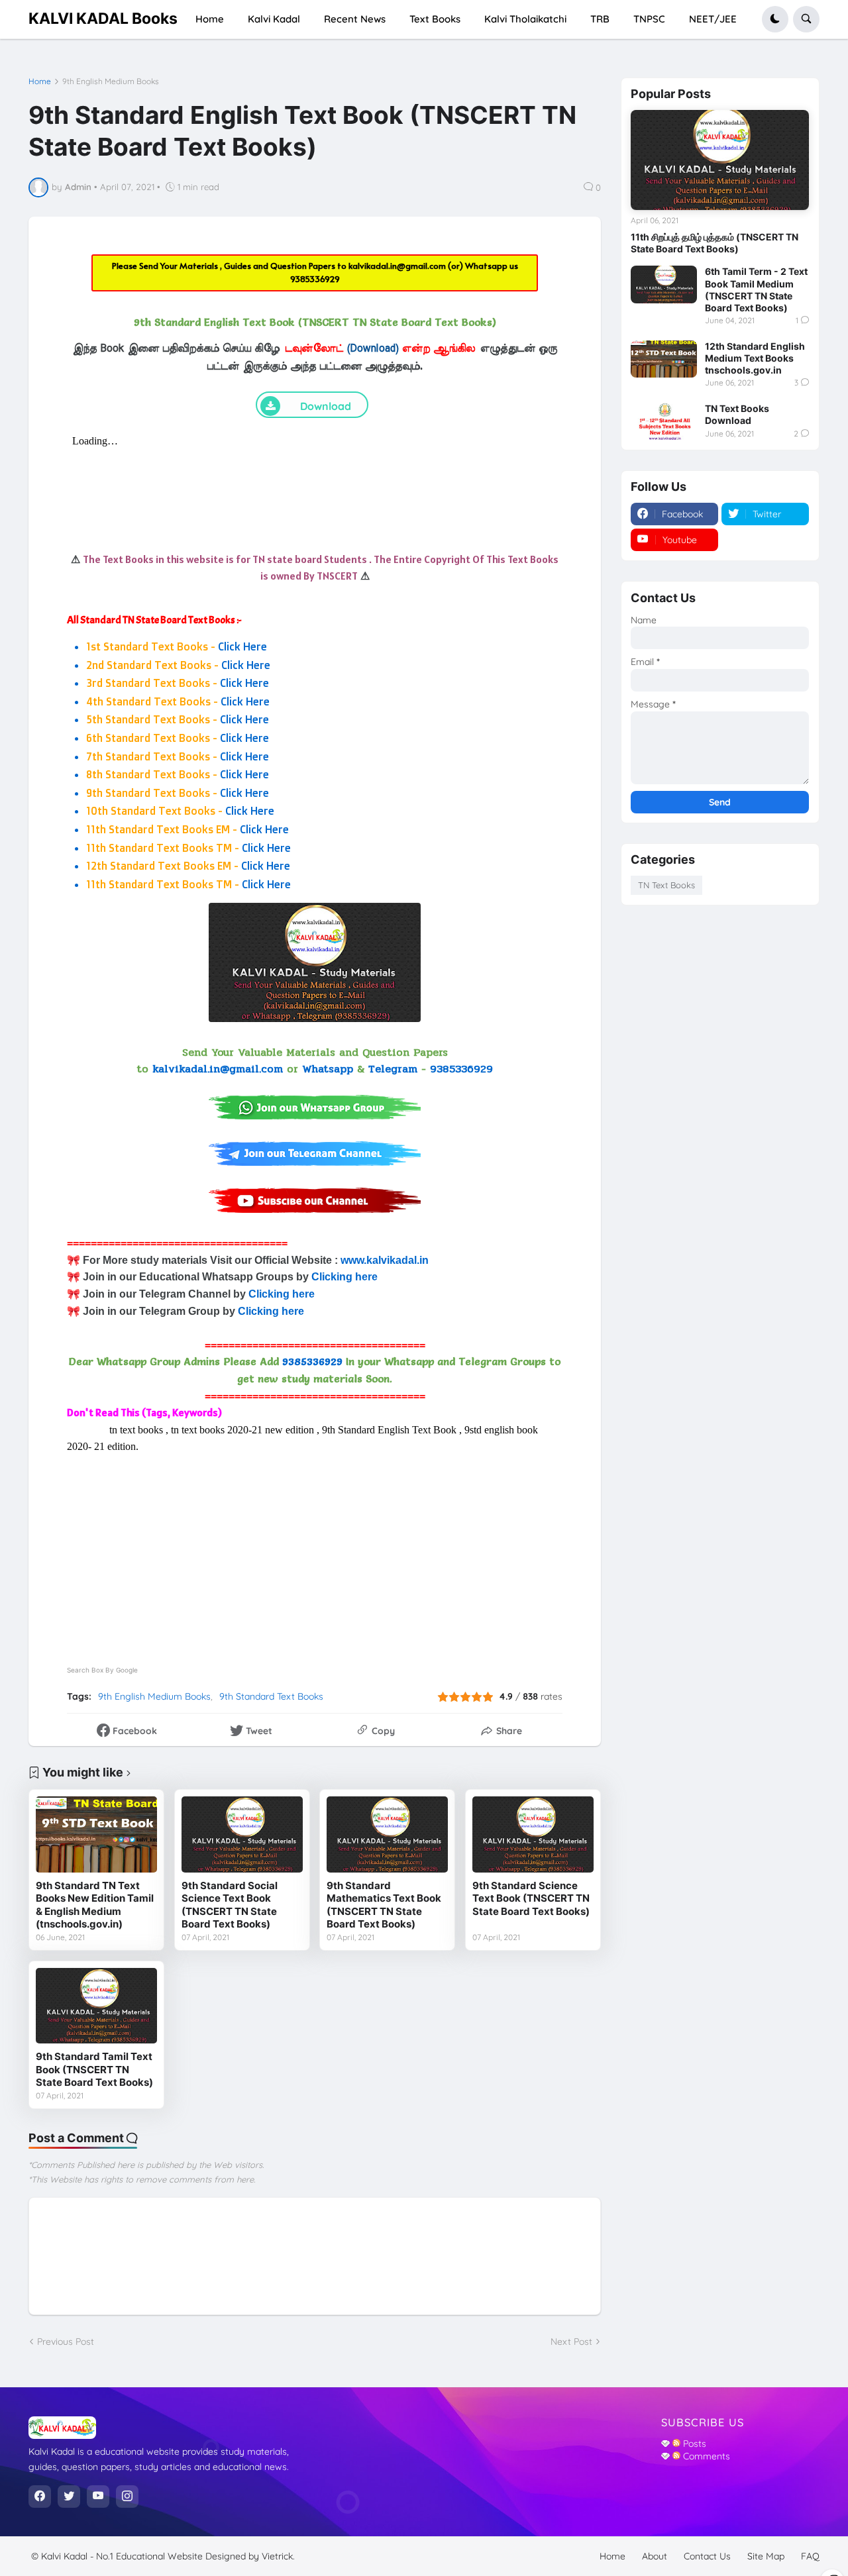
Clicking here (344, 1277)
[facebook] (40, 2497)
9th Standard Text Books (271, 1696)
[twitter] (69, 2497)
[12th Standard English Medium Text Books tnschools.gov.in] (664, 359)
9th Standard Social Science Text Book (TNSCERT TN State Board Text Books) (230, 1905)
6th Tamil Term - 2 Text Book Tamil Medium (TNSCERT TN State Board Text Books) (756, 289)
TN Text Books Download (737, 414)
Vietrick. (278, 2556)
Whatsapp (328, 1069)
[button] (775, 19)
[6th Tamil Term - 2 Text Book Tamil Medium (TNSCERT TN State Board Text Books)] (664, 284)
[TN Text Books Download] (664, 421)
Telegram (393, 1069)
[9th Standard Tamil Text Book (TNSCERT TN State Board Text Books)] (96, 2006)
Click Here (242, 646)
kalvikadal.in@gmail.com (398, 266)
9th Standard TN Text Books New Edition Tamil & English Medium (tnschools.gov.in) (95, 1905)
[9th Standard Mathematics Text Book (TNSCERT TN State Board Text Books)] (387, 1834)
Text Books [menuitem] (435, 19)
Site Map (766, 2556)
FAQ (810, 2556)
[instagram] (127, 2497)
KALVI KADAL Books (103, 19)
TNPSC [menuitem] (649, 19)
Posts (693, 2444)
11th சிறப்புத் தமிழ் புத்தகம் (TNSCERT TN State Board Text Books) (715, 243)
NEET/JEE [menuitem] (713, 19)
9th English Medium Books (111, 81)
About (655, 2556)
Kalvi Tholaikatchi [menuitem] (525, 19)
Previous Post (66, 2342)
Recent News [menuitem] (355, 19)
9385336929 (315, 279)
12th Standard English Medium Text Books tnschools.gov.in (755, 358)
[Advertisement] (315, 1548)
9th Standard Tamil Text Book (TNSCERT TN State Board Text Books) (94, 2069)
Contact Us (707, 2556)
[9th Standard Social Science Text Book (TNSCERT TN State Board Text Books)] (242, 1834)
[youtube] (98, 2497)
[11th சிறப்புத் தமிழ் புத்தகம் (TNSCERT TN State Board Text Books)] (720, 160)
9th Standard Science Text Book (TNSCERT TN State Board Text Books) (531, 1898)
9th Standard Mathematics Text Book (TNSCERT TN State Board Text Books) (384, 1905)
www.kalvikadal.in (386, 1260)
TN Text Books (666, 885)
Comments (705, 2456)
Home (40, 81)
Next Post (571, 2342)
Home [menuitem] (210, 19)
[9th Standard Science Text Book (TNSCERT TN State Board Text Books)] (533, 1834)
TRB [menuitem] (600, 19)
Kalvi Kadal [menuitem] (274, 19)
